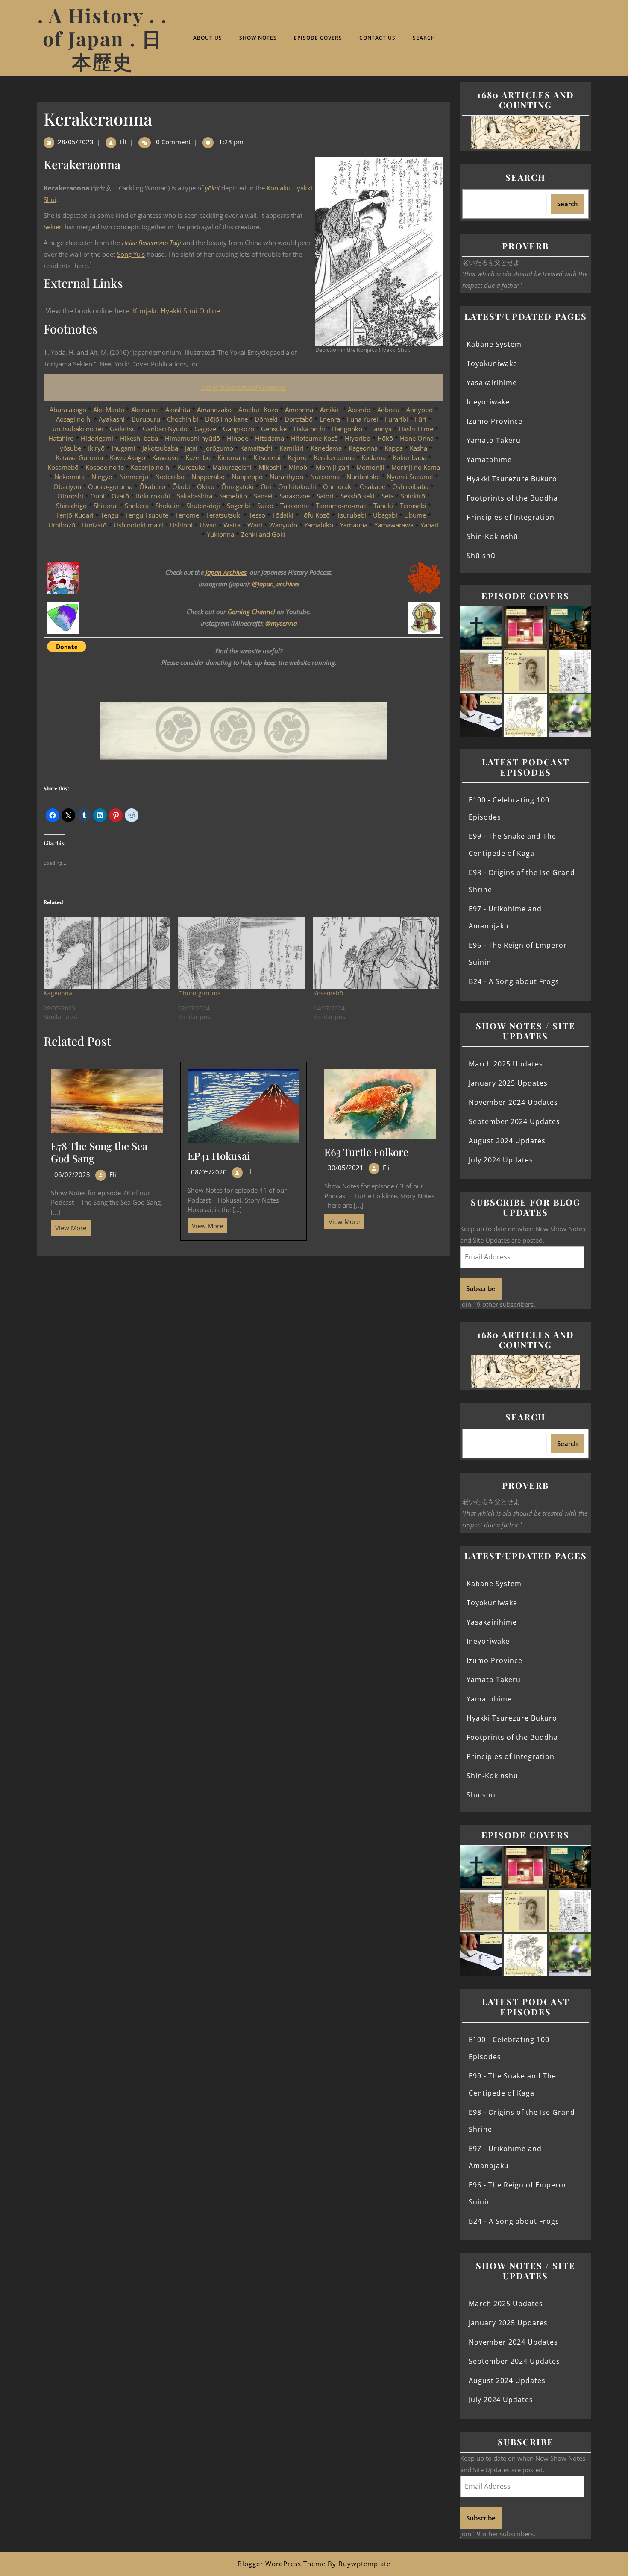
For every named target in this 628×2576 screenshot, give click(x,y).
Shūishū (481, 556)
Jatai (191, 448)
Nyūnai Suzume (410, 477)
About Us (208, 38)
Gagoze (205, 429)
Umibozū (62, 525)
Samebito (233, 496)
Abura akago (68, 410)
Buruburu (146, 419)
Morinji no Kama (416, 467)
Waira (232, 525)
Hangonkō (347, 429)
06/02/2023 (72, 1174)
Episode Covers (318, 38)
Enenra (330, 419)
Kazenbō (198, 457)
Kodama (374, 457)
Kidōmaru (232, 457)
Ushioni (181, 525)
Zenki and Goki (263, 534)
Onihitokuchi (297, 486)
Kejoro (297, 457)
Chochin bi (183, 419)
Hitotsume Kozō (314, 438)
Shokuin (167, 506)
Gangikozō (239, 429)
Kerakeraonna (334, 457)
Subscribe (481, 1288)
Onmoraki (338, 486)
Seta (388, 496)
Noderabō (170, 477)
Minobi (299, 467)
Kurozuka (192, 467)
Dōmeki (266, 419)
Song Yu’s (131, 254)
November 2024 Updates (513, 1102)
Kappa (394, 448)
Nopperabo (208, 477)
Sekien (53, 227)
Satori (325, 496)
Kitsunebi (267, 457)
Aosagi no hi (74, 419)
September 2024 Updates (514, 1121)
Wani (255, 525)
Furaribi (396, 419)
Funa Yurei (362, 419)
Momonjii (370, 467)
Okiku (206, 486)
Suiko (265, 506)
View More (69, 1226)
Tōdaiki (283, 515)
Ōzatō (120, 496)
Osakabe (373, 486)
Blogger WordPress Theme (282, 2564)
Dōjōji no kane (226, 419)
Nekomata (69, 477)
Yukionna (220, 534)
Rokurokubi (153, 496)
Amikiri (330, 410)
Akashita (178, 410)
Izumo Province (494, 421)
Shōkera (137, 506)
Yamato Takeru (494, 440)
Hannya (380, 429)
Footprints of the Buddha (512, 498)
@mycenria (281, 623)
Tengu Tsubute (147, 515)
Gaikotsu (123, 429)
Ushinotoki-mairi (138, 525)
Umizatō (94, 525)
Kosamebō (63, 467)
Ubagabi (385, 515)
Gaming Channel (251, 612)
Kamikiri (292, 448)
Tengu (109, 515)
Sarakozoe (295, 496)
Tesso (257, 515)
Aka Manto (109, 410)
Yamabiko (319, 525)
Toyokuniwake (492, 363)
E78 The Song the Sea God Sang (99, 1152)
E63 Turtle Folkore (366, 1152)
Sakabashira (195, 496)
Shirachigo (71, 506)
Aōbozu (388, 410)
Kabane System (494, 344)
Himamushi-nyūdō (192, 438)
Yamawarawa (394, 525)
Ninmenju (134, 477)
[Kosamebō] (376, 953)
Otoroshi (70, 496)
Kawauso (165, 457)
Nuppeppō (247, 477)
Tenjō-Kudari (75, 515)
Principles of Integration (511, 517)
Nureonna (325, 477)
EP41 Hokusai (219, 1156)
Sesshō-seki (358, 496)
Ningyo (102, 477)
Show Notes (258, 38)
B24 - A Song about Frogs (514, 981)
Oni (266, 486)
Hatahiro (61, 438)
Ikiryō (96, 448)
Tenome (187, 515)
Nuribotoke (363, 477)
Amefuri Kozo (258, 410)
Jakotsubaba (160, 448)
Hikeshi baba (139, 438)
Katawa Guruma (79, 457)
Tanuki (384, 506)
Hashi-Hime (416, 429)
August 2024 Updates (507, 1141)
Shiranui (106, 506)
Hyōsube (68, 448)
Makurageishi (232, 467)
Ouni (97, 496)
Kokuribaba (409, 457)
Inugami (123, 448)
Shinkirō (413, 496)
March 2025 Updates (506, 1064)
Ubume (415, 515)
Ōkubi (181, 486)
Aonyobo (420, 410)
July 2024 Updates (501, 1160)
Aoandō (359, 410)
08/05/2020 (209, 1172)
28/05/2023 (76, 142)
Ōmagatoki (238, 486)
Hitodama (270, 438)
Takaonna (295, 506)
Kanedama (326, 448)
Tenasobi (413, 506)
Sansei (263, 496)
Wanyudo (283, 525)
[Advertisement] (244, 1320)
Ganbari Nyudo (165, 429)
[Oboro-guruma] (241, 953)
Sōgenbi (239, 506)
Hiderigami (97, 438)
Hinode (238, 438)
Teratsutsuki (224, 515)
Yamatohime (489, 460)
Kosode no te (105, 467)
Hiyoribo (358, 438)
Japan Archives (226, 572)
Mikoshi (270, 467)
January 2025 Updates (508, 1083)
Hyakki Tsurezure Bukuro (512, 479)
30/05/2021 (346, 1168)
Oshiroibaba (410, 486)
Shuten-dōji (203, 506)
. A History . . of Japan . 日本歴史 (103, 38)
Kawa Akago (128, 457)
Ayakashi (112, 419)
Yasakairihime (492, 383)
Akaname (145, 410)
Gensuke (274, 429)
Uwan (208, 525)
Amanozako (214, 410)
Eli (123, 142)
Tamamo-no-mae (341, 506)
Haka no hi (309, 429)
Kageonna (363, 448)
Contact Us (377, 38)
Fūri (421, 419)
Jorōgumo (219, 448)
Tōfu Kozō (315, 515)
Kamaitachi (256, 448)
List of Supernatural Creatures (244, 387)
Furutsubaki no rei (76, 429)
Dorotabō (299, 419)
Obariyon (67, 486)
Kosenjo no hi (151, 467)
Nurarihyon (286, 477)
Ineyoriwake (488, 402)
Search (424, 38)
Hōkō (385, 438)
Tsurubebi (351, 515)
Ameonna (299, 410)
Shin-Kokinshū (492, 536)
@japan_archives (276, 584)
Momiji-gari (333, 467)
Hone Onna (417, 438)
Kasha (418, 448)
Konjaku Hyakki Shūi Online (176, 311)
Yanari (430, 525)
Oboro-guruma (110, 486)
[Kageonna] (107, 953)
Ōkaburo (152, 486)
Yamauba (354, 525)
